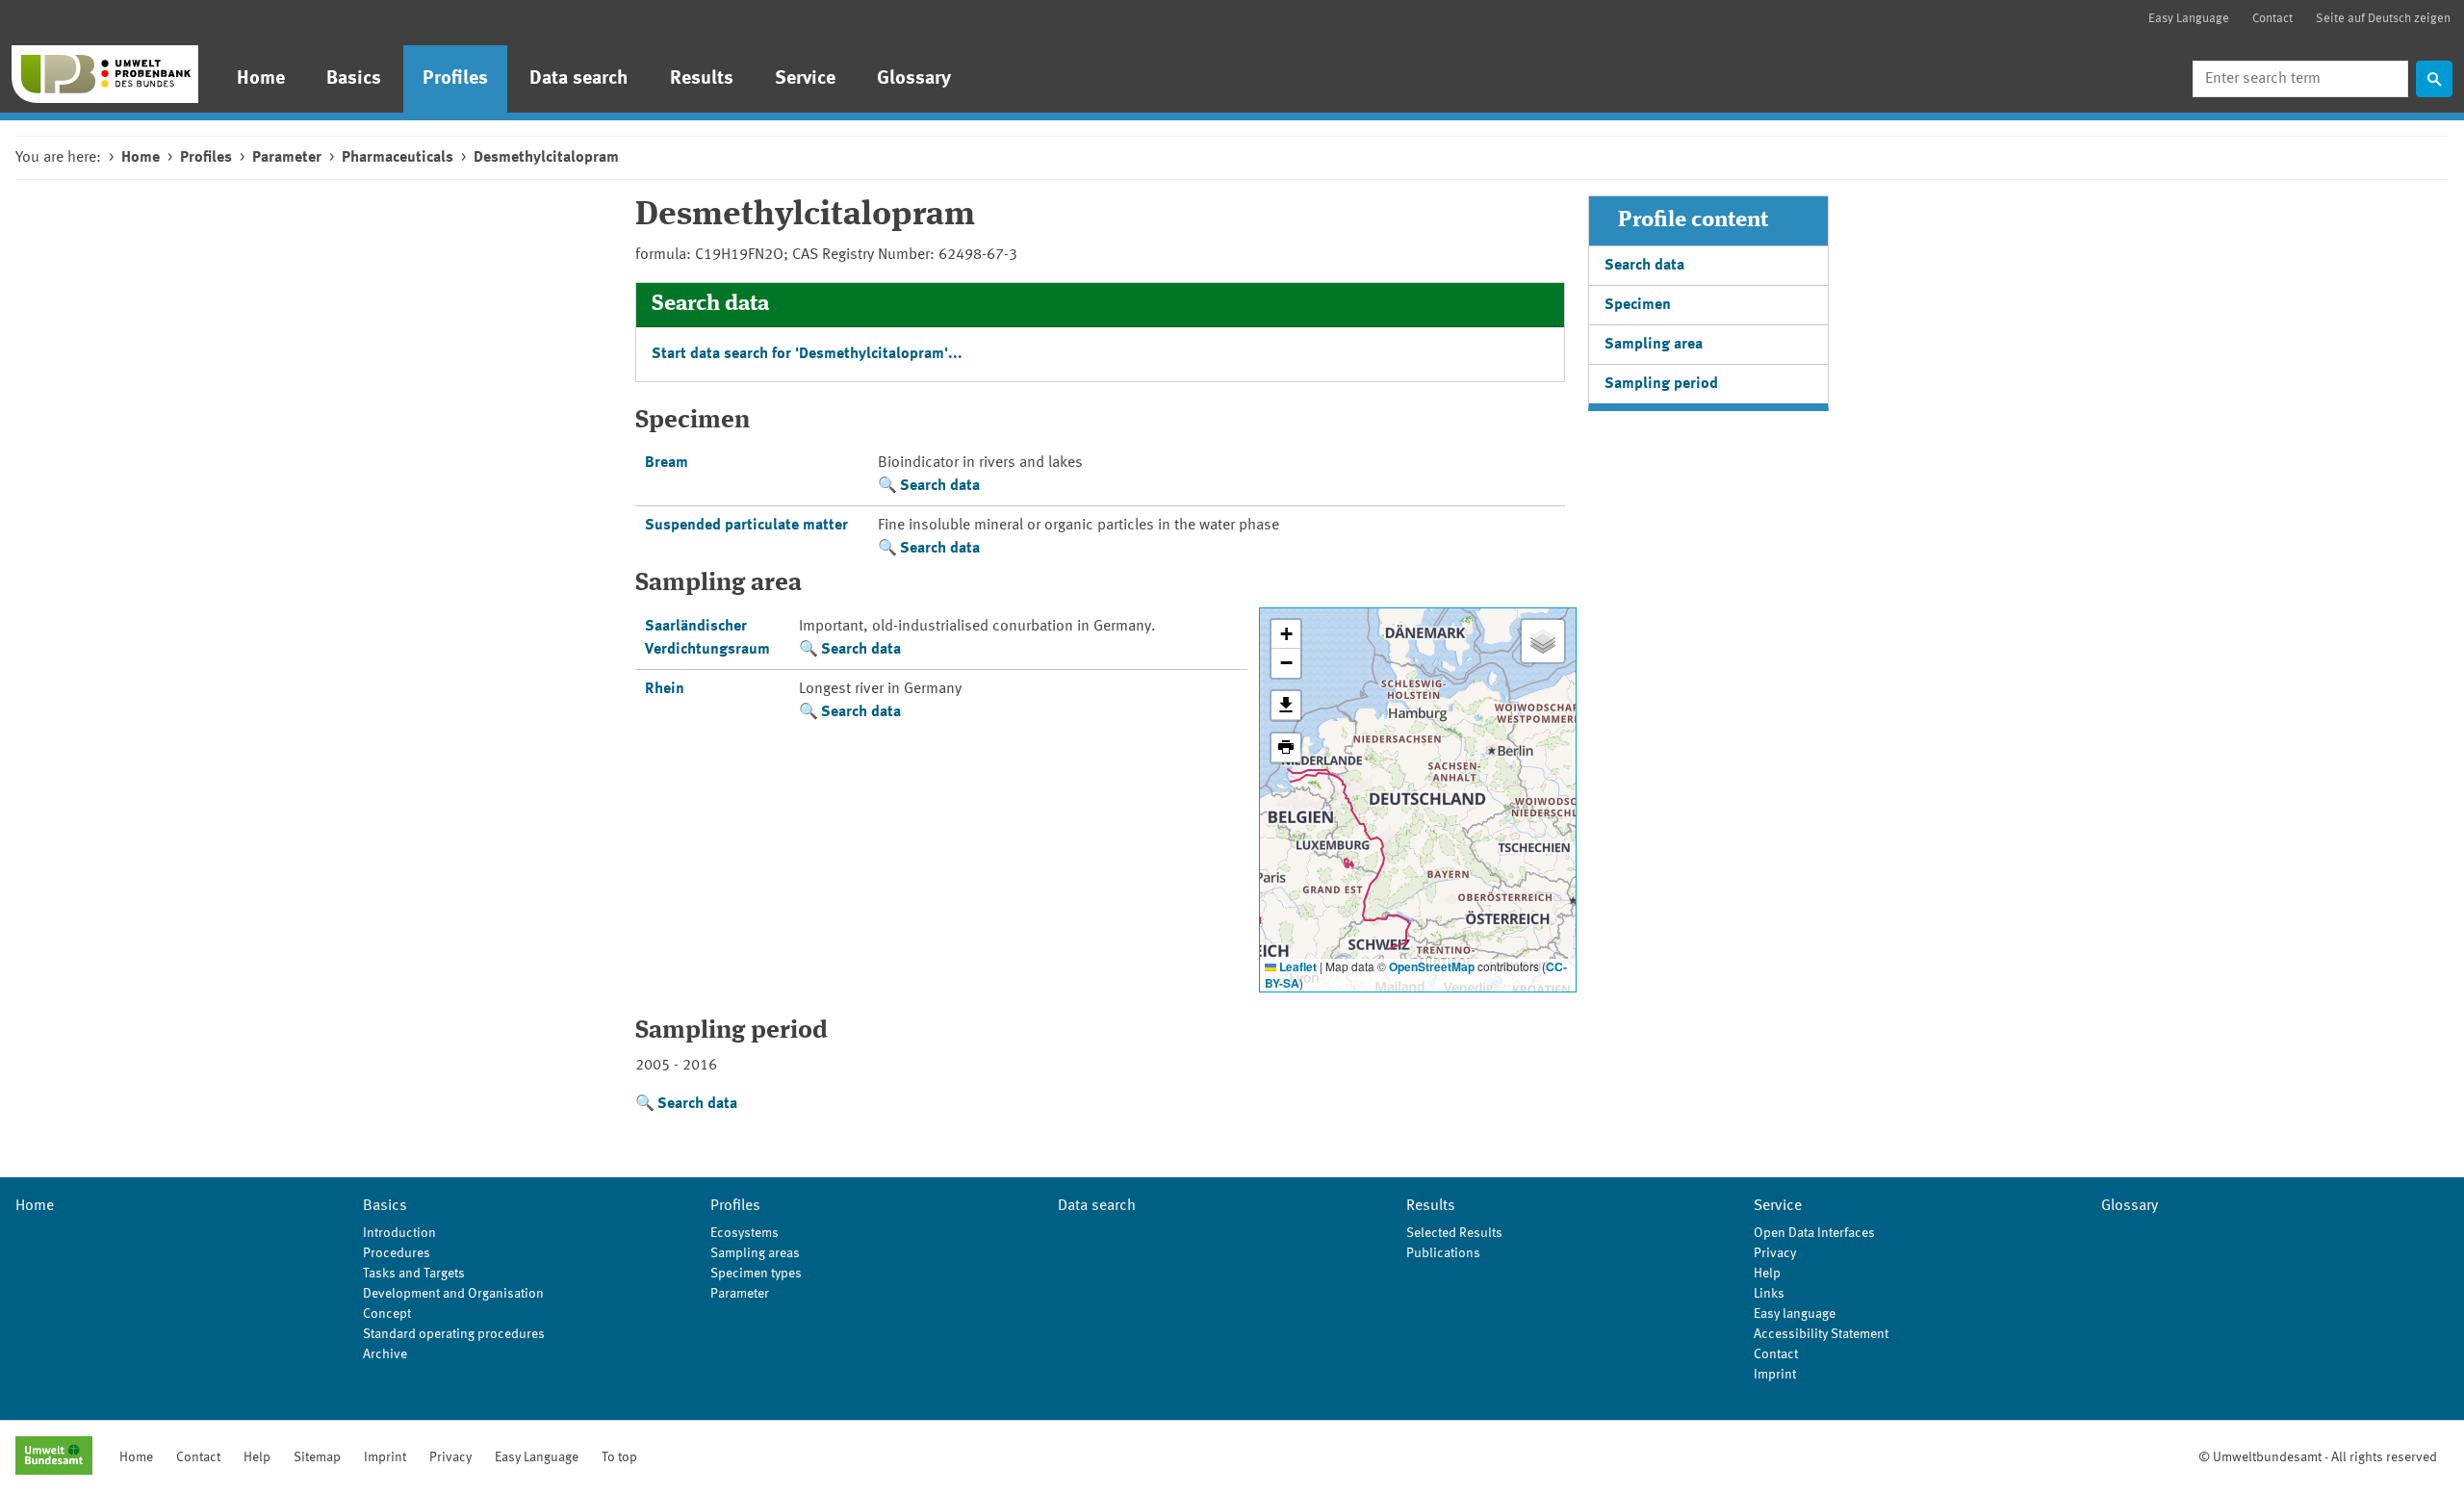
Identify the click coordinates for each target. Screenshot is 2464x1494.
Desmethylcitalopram (546, 158)
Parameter (287, 158)
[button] (1286, 634)
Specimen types (756, 1274)
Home (261, 79)
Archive (385, 1354)
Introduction (399, 1233)
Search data (940, 486)
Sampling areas (755, 1253)
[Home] (105, 74)
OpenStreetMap (1432, 966)
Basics (354, 79)
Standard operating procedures (454, 1334)
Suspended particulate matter (746, 526)
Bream (667, 463)
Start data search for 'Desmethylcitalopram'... (807, 354)
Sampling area (1654, 345)
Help (1767, 1274)
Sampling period (1661, 384)
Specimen (1638, 305)
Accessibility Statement (1821, 1334)
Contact (2272, 19)
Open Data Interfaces (1814, 1233)
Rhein (665, 689)
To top (619, 1457)
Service (805, 79)
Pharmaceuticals (398, 158)
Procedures (397, 1253)
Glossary (914, 79)
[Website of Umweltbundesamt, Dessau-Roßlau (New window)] (54, 1457)
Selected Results (1454, 1233)
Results (702, 79)
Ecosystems (744, 1233)
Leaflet (1296, 966)
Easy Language (2189, 19)
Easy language (1795, 1314)
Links (1769, 1294)
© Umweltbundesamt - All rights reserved (2318, 1457)
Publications (1443, 1253)
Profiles (455, 79)
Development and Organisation (453, 1294)
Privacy (1775, 1253)
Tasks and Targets (414, 1274)
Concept (387, 1314)
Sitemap (317, 1457)
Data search (579, 79)
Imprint (1775, 1375)
